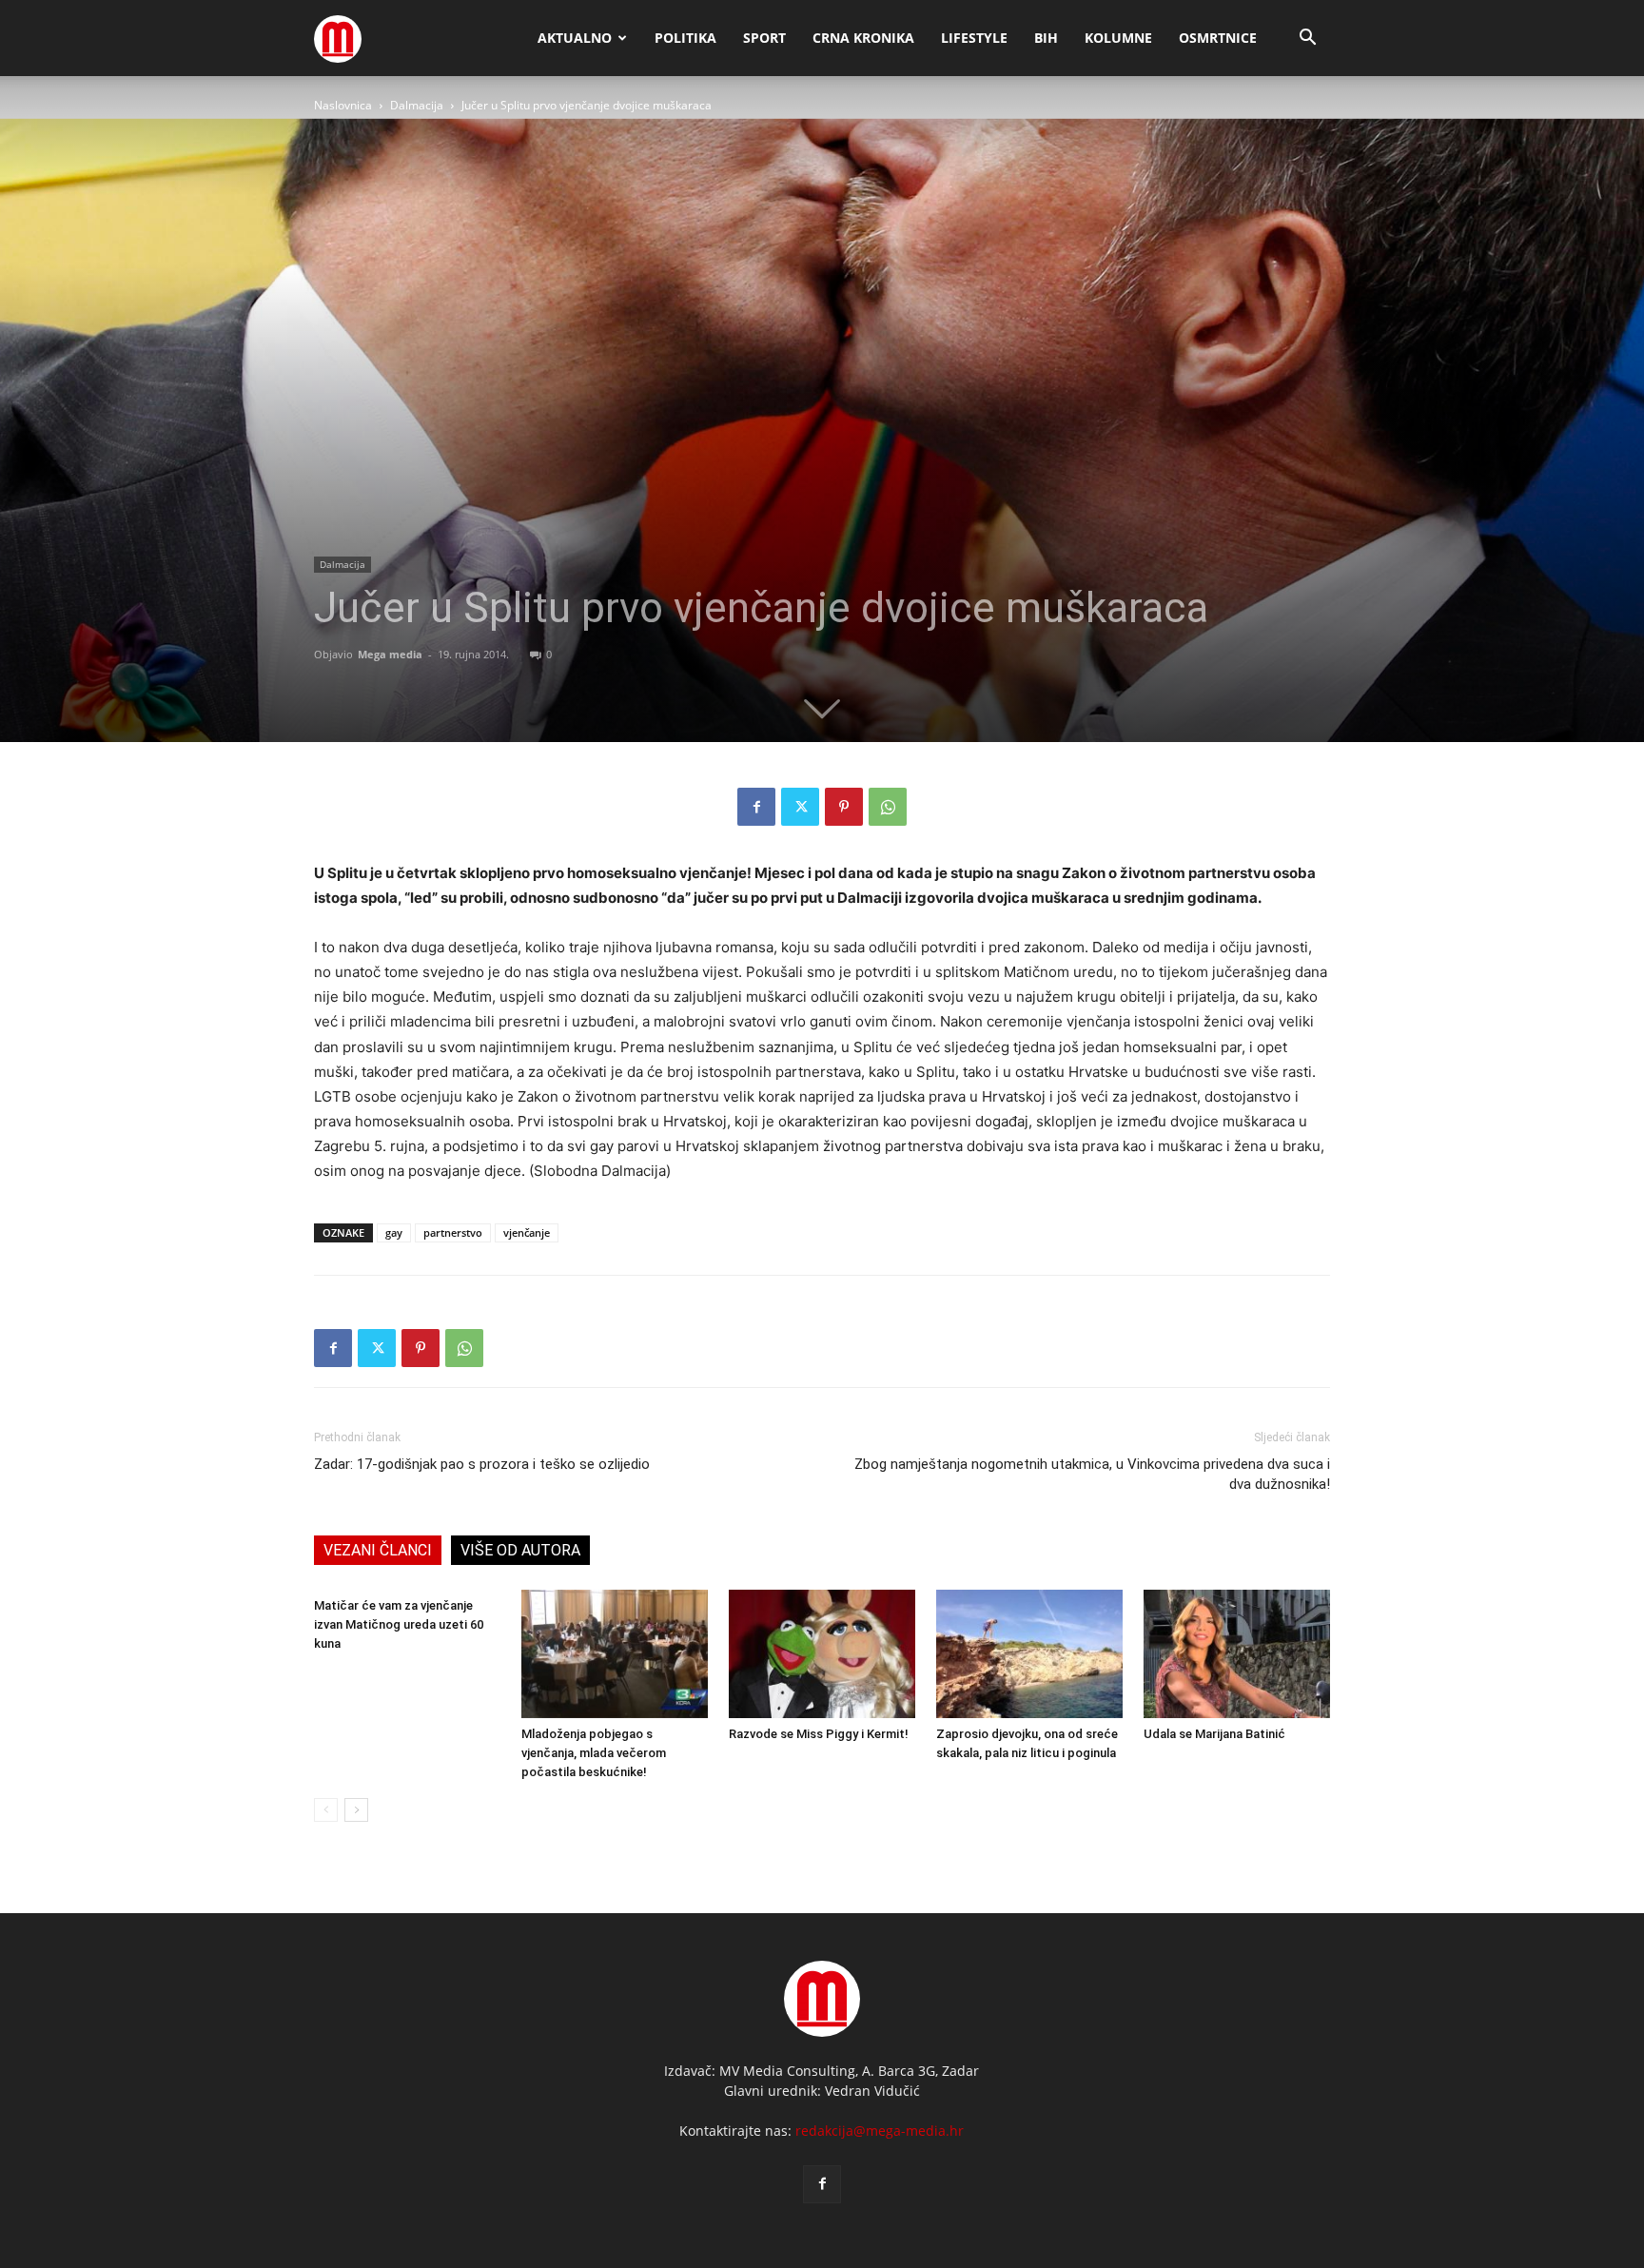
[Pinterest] (844, 807)
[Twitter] (800, 807)
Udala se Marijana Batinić (1214, 1734)
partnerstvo (453, 1232)
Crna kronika (863, 38)
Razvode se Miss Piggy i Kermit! (819, 1734)
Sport (764, 38)
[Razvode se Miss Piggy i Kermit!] (822, 1654)
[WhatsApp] (888, 807)
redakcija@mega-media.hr (880, 2131)
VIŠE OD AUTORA (520, 1550)
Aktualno (575, 38)
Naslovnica (343, 105)
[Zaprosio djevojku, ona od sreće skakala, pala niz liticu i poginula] (1029, 1654)
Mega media (390, 654)
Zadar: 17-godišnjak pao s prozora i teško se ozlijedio (482, 1464)
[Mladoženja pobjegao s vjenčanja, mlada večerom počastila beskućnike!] (615, 1654)
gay (394, 1232)
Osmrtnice (1218, 38)
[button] (1307, 39)
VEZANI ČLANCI (378, 1550)
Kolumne (1118, 38)
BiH (1046, 38)
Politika (685, 38)
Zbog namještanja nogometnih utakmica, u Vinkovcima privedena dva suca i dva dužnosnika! (1092, 1474)
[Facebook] (756, 807)
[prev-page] (326, 1810)
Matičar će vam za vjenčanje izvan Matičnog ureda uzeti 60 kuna (399, 1624)
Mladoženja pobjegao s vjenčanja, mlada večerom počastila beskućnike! (594, 1753)
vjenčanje (527, 1232)
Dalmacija (417, 105)
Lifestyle (974, 38)
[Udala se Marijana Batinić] (1237, 1654)
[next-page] (356, 1810)
